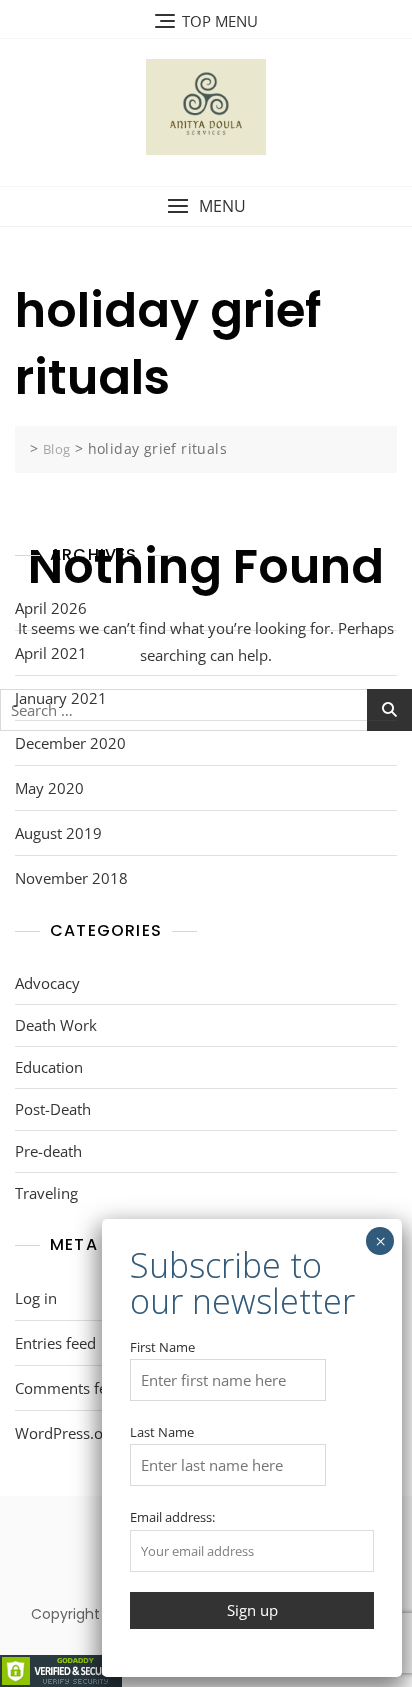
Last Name (162, 1432)
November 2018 (71, 878)
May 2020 (49, 788)
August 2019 (58, 833)
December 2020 (70, 743)
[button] (206, 206)
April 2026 (51, 608)
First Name (162, 1347)
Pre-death (48, 1151)
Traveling (46, 1193)
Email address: (172, 1517)
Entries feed (55, 1343)
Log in (36, 1298)
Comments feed (69, 1388)
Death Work (56, 1025)
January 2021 (61, 698)
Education (49, 1067)
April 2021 (51, 653)
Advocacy (47, 983)
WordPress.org (66, 1433)
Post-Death (53, 1109)
